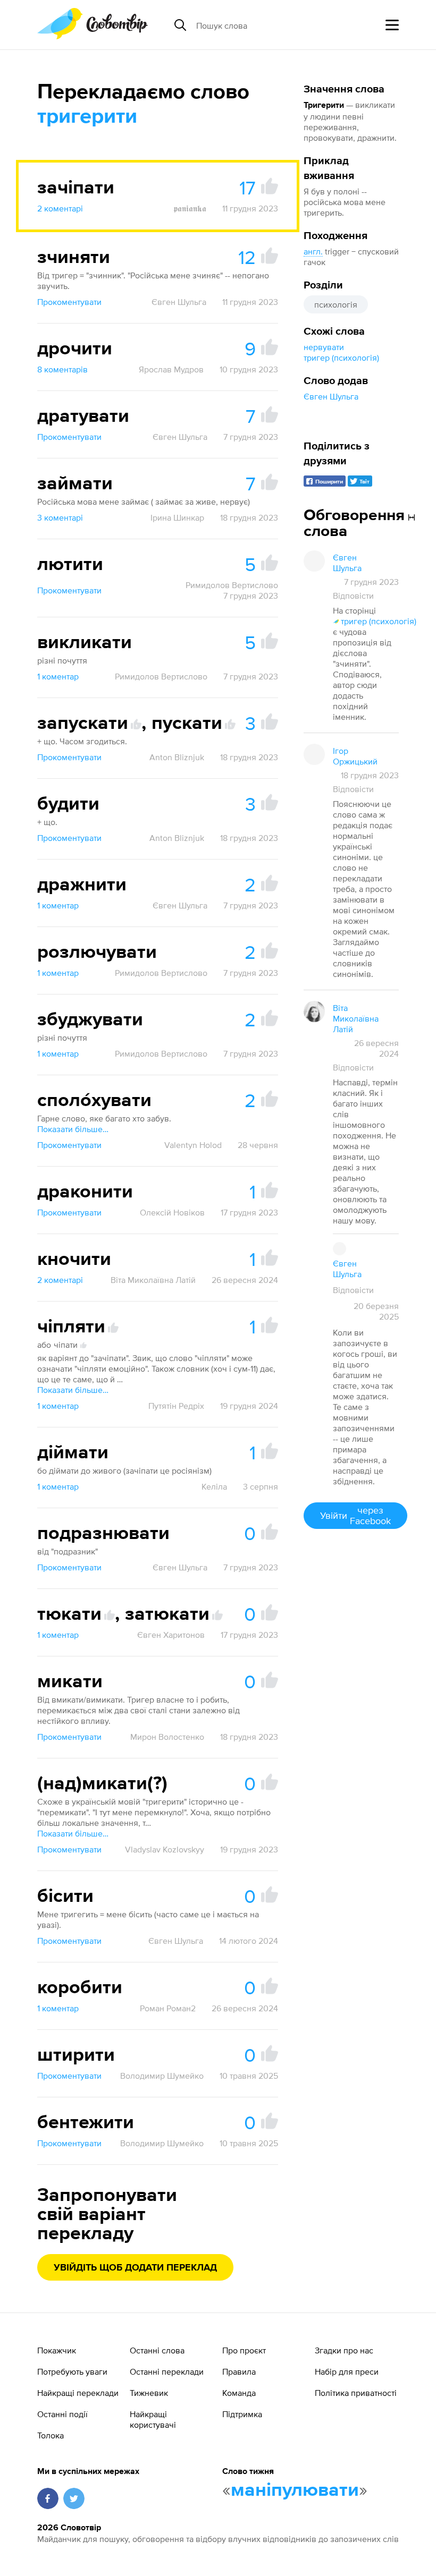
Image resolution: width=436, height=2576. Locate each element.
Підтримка (242, 2414)
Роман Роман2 (168, 2008)
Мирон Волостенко (167, 1737)
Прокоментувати (69, 302)
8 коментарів (62, 369)
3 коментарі (60, 517)
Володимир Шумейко (162, 2076)
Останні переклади (167, 2371)
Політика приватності (356, 2393)
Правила (239, 2371)
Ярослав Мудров (171, 369)
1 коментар (58, 676)
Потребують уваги (72, 2371)
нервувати (324, 347)
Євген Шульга (331, 396)
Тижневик (149, 2393)
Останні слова (157, 2350)
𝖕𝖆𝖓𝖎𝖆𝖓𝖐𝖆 (190, 208)
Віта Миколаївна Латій (153, 1280)
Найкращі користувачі (153, 2419)
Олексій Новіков (172, 1212)
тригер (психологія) (341, 358)
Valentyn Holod (193, 1145)
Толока (51, 2435)
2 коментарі (60, 208)
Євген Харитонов (171, 1635)
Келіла (214, 1486)
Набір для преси (347, 2371)
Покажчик (57, 2350)
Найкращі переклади (78, 2393)
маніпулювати (295, 2490)
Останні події (62, 2414)
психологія (336, 304)
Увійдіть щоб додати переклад (135, 2268)
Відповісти (353, 596)
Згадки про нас (344, 2350)
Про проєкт (244, 2350)
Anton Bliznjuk (177, 757)
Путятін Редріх (176, 1406)
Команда (239, 2393)
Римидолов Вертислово (232, 585)
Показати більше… (73, 1129)
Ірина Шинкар (177, 517)
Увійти (355, 1515)
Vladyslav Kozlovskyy (165, 1849)
